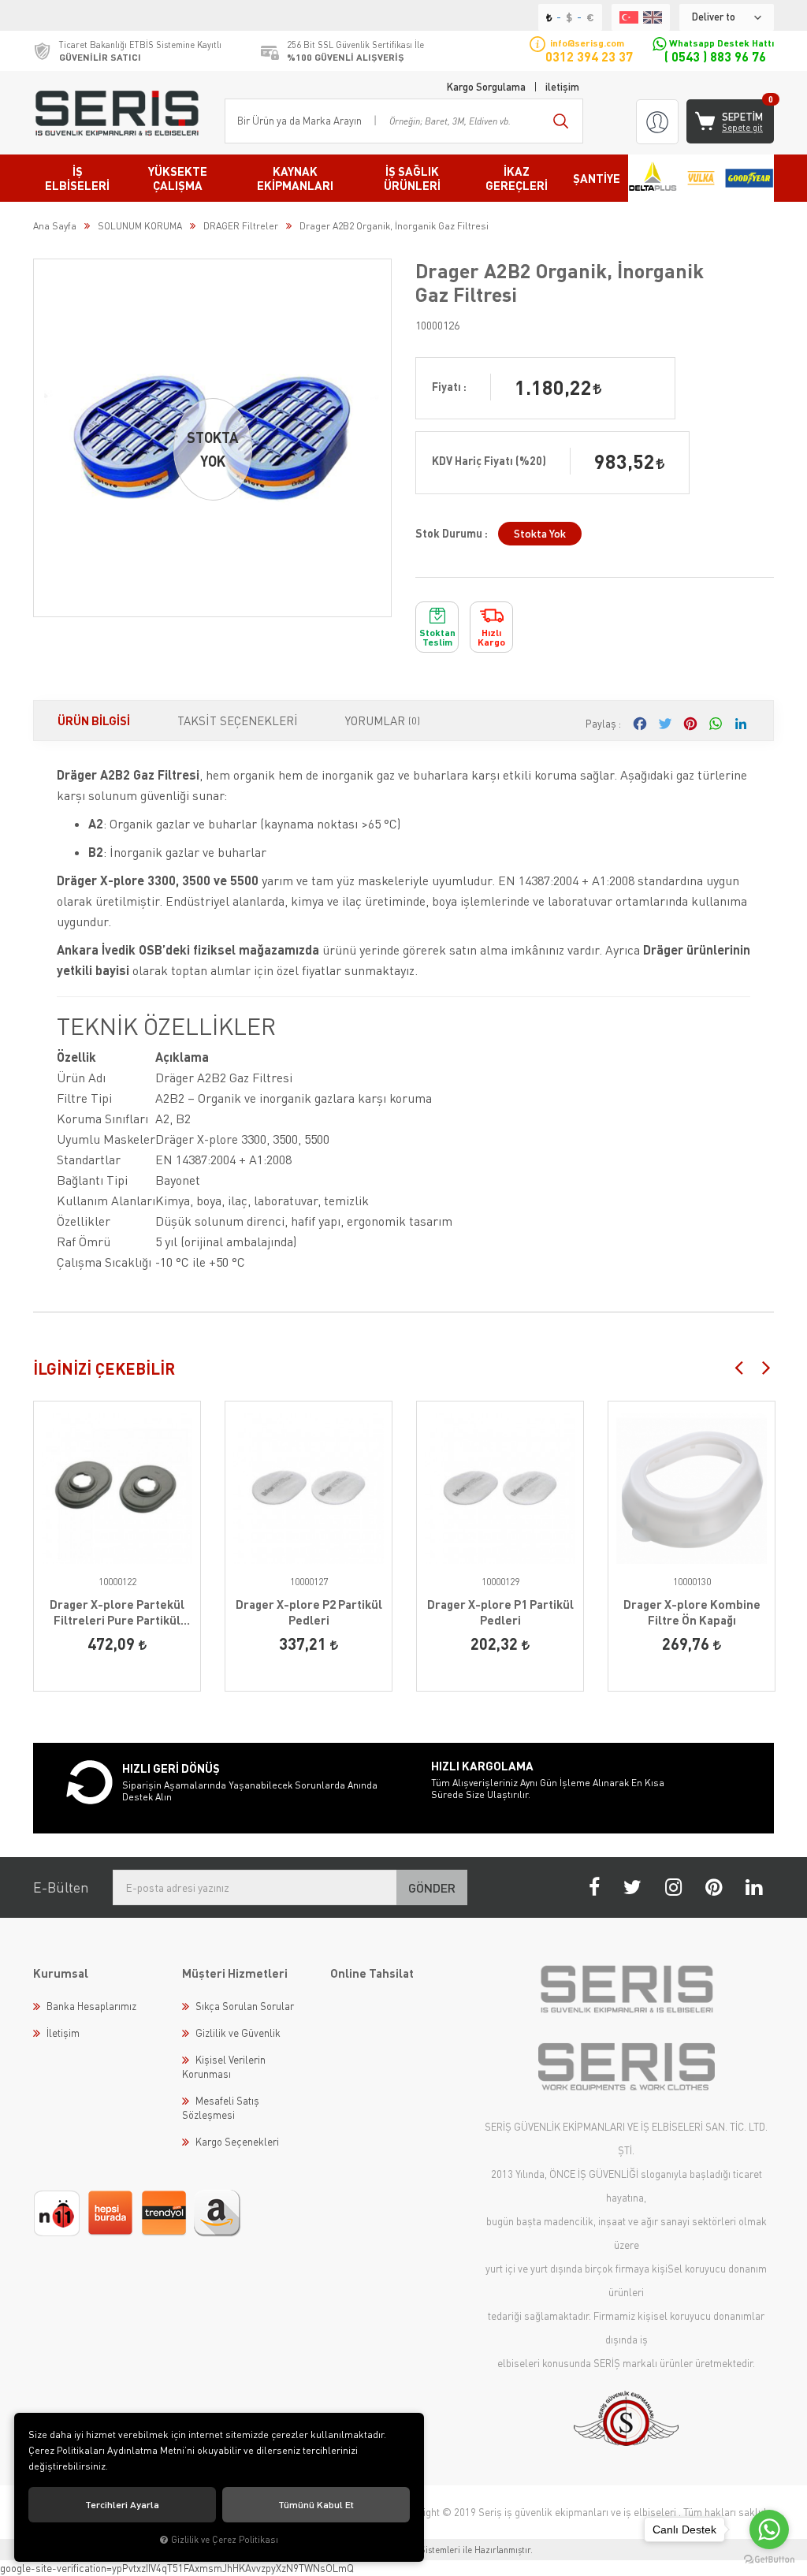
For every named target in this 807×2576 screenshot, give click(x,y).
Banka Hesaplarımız (91, 2006)
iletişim (562, 87)
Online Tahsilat (372, 1973)
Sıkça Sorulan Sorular (245, 2006)
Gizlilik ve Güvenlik (238, 2033)
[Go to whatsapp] (769, 2529)
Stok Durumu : (452, 533)
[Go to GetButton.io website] (769, 2560)
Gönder (432, 1887)
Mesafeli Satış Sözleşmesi (221, 2108)
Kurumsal (61, 1973)
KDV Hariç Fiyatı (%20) (489, 461)
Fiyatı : (449, 387)
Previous (738, 1367)
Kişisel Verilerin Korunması (224, 2067)
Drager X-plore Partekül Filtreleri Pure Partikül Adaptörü (117, 1612)
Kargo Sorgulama (486, 87)
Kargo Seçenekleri (237, 2142)
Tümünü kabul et (316, 2505)
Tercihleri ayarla (122, 2505)
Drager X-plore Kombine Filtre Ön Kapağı (692, 1612)
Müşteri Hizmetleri (235, 1973)
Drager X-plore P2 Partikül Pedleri (309, 1612)
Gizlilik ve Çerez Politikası (225, 2539)
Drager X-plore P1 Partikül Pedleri (500, 1612)
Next (766, 1367)
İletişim (63, 2033)
